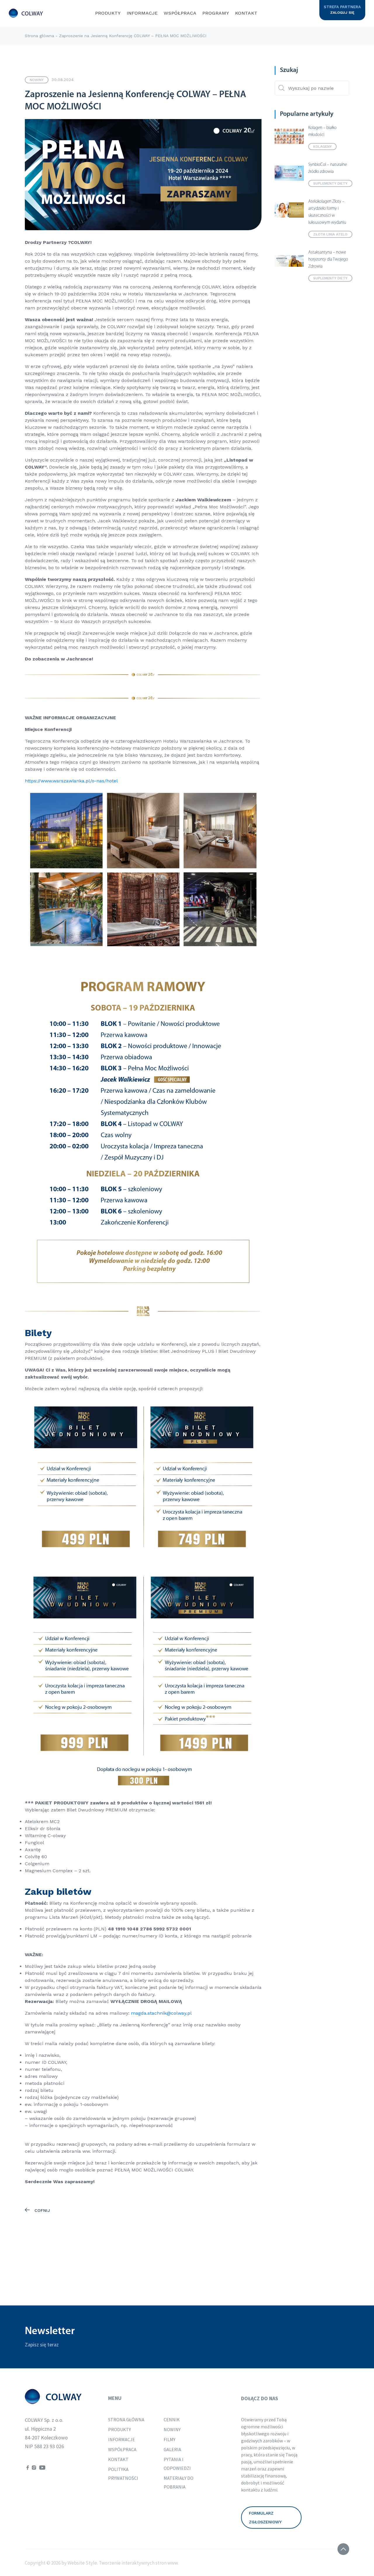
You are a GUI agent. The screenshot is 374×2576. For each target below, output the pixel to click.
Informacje (142, 13)
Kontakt (246, 13)
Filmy (169, 2439)
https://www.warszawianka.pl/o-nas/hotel (71, 781)
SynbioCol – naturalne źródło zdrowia (328, 168)
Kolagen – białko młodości (322, 131)
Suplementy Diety (330, 183)
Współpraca (180, 13)
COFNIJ (41, 2210)
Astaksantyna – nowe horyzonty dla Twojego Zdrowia (328, 260)
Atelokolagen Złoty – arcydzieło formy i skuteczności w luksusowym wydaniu (327, 212)
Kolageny (322, 147)
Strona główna (39, 36)
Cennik (172, 2420)
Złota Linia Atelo (330, 234)
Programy (216, 13)
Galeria (172, 2449)
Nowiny (37, 80)
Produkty (108, 13)
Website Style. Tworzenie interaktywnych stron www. (123, 2563)
